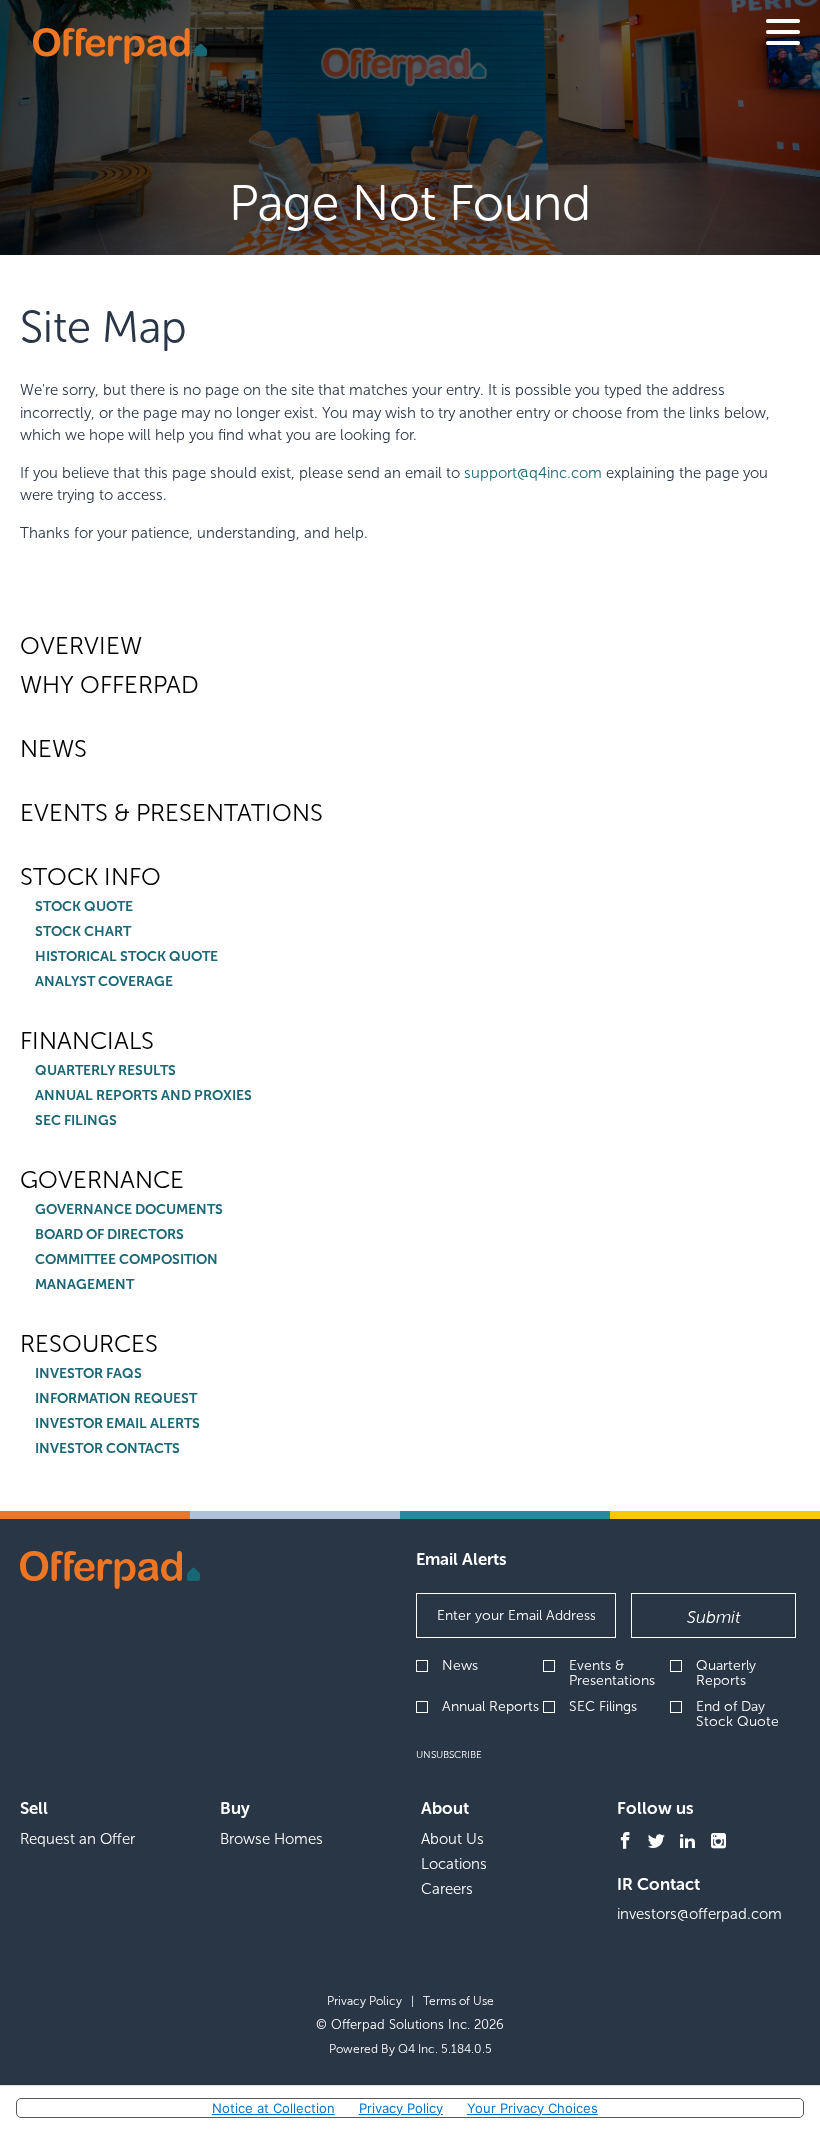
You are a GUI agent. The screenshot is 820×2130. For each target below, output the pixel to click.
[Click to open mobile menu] (783, 35)
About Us (452, 1839)
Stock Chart (83, 932)
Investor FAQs (88, 1374)
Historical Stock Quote (126, 957)
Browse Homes (271, 1839)
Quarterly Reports (726, 1673)
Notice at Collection (273, 2108)
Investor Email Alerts (117, 1424)
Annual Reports (490, 1706)
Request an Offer (77, 1839)
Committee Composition (126, 1260)
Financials (87, 1041)
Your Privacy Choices (532, 2108)
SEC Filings (76, 1121)
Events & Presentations (171, 813)
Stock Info (90, 877)
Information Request (116, 1399)
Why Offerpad (109, 685)
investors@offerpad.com (699, 1914)
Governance (102, 1180)
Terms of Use (458, 2001)
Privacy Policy (364, 2001)
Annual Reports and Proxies (143, 1096)
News (53, 749)
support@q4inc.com (533, 473)
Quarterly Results (105, 1071)
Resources (89, 1344)
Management (84, 1285)
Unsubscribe (449, 1755)
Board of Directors (109, 1235)
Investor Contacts (107, 1449)
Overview (81, 646)
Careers (447, 1889)
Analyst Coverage (104, 982)
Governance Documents (129, 1210)
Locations (454, 1864)
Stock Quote (84, 907)
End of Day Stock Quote (737, 1714)
